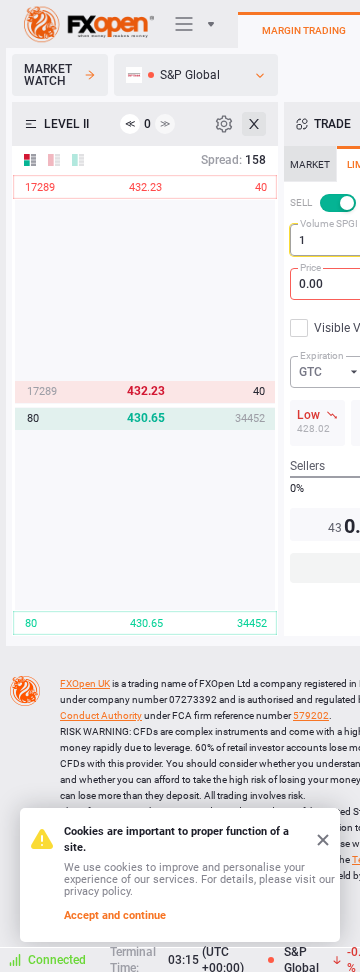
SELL (301, 202)
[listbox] (196, 75)
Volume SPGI (329, 223)
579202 (311, 715)
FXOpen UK (85, 683)
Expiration (322, 355)
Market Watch (48, 75)
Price (310, 267)
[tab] (310, 164)
